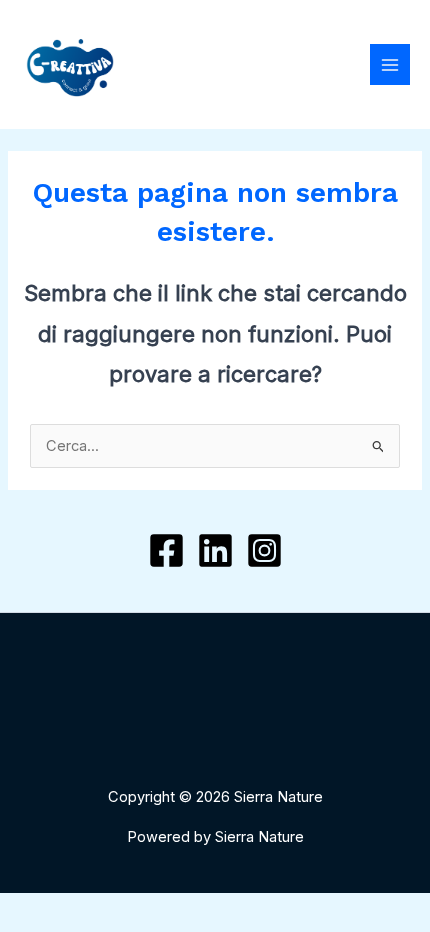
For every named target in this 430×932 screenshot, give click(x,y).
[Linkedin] (215, 550)
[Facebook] (166, 550)
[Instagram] (264, 550)
